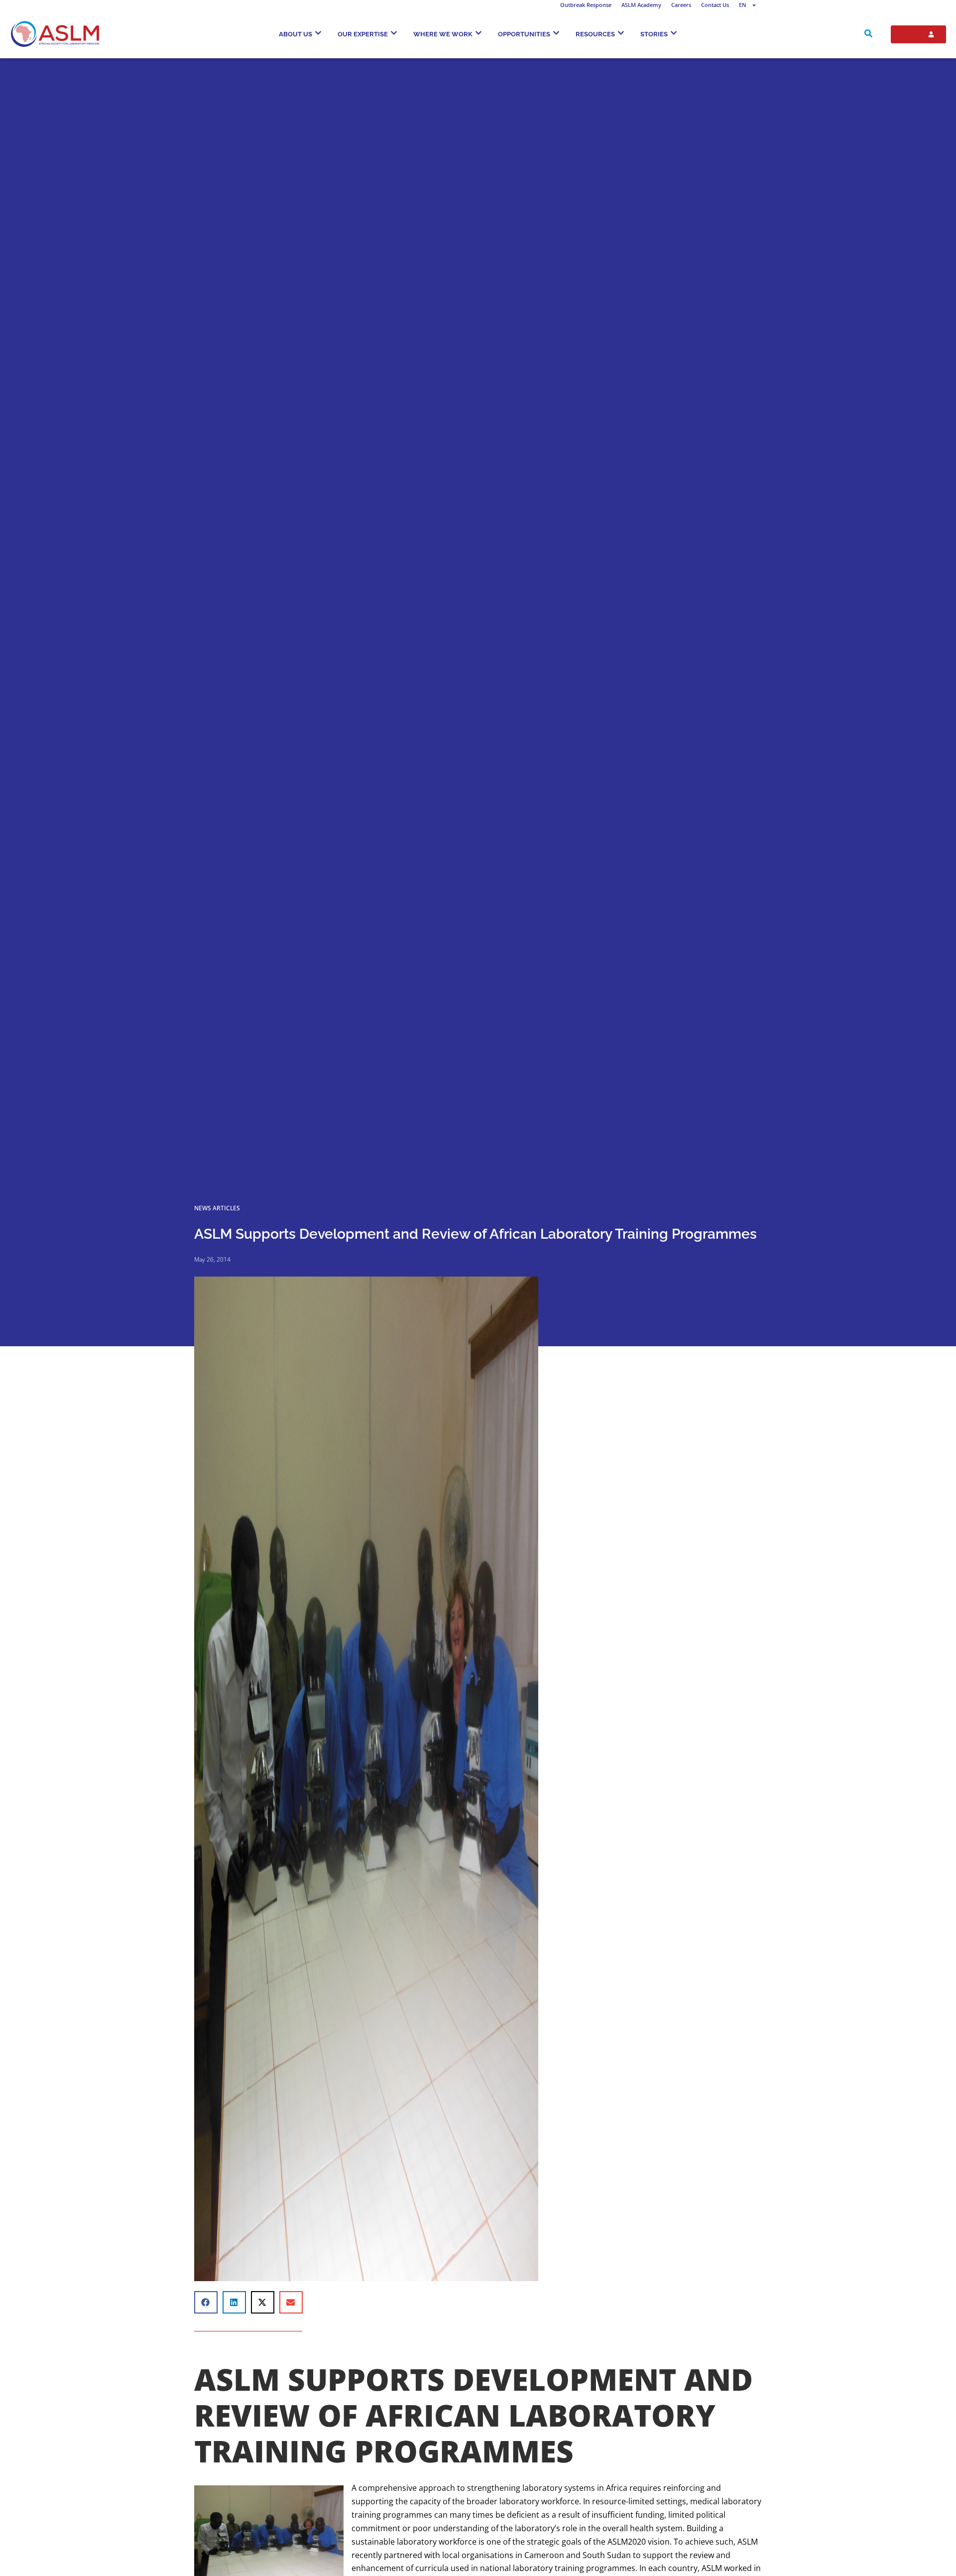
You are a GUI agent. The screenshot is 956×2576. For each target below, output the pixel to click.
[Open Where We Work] (478, 33)
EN (743, 5)
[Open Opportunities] (556, 33)
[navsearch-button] (868, 34)
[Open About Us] (318, 33)
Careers (681, 5)
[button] (206, 2302)
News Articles (217, 1208)
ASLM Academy (641, 5)
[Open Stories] (674, 33)
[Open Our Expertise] (394, 33)
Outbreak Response (586, 5)
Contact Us (715, 5)
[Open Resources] (621, 33)
